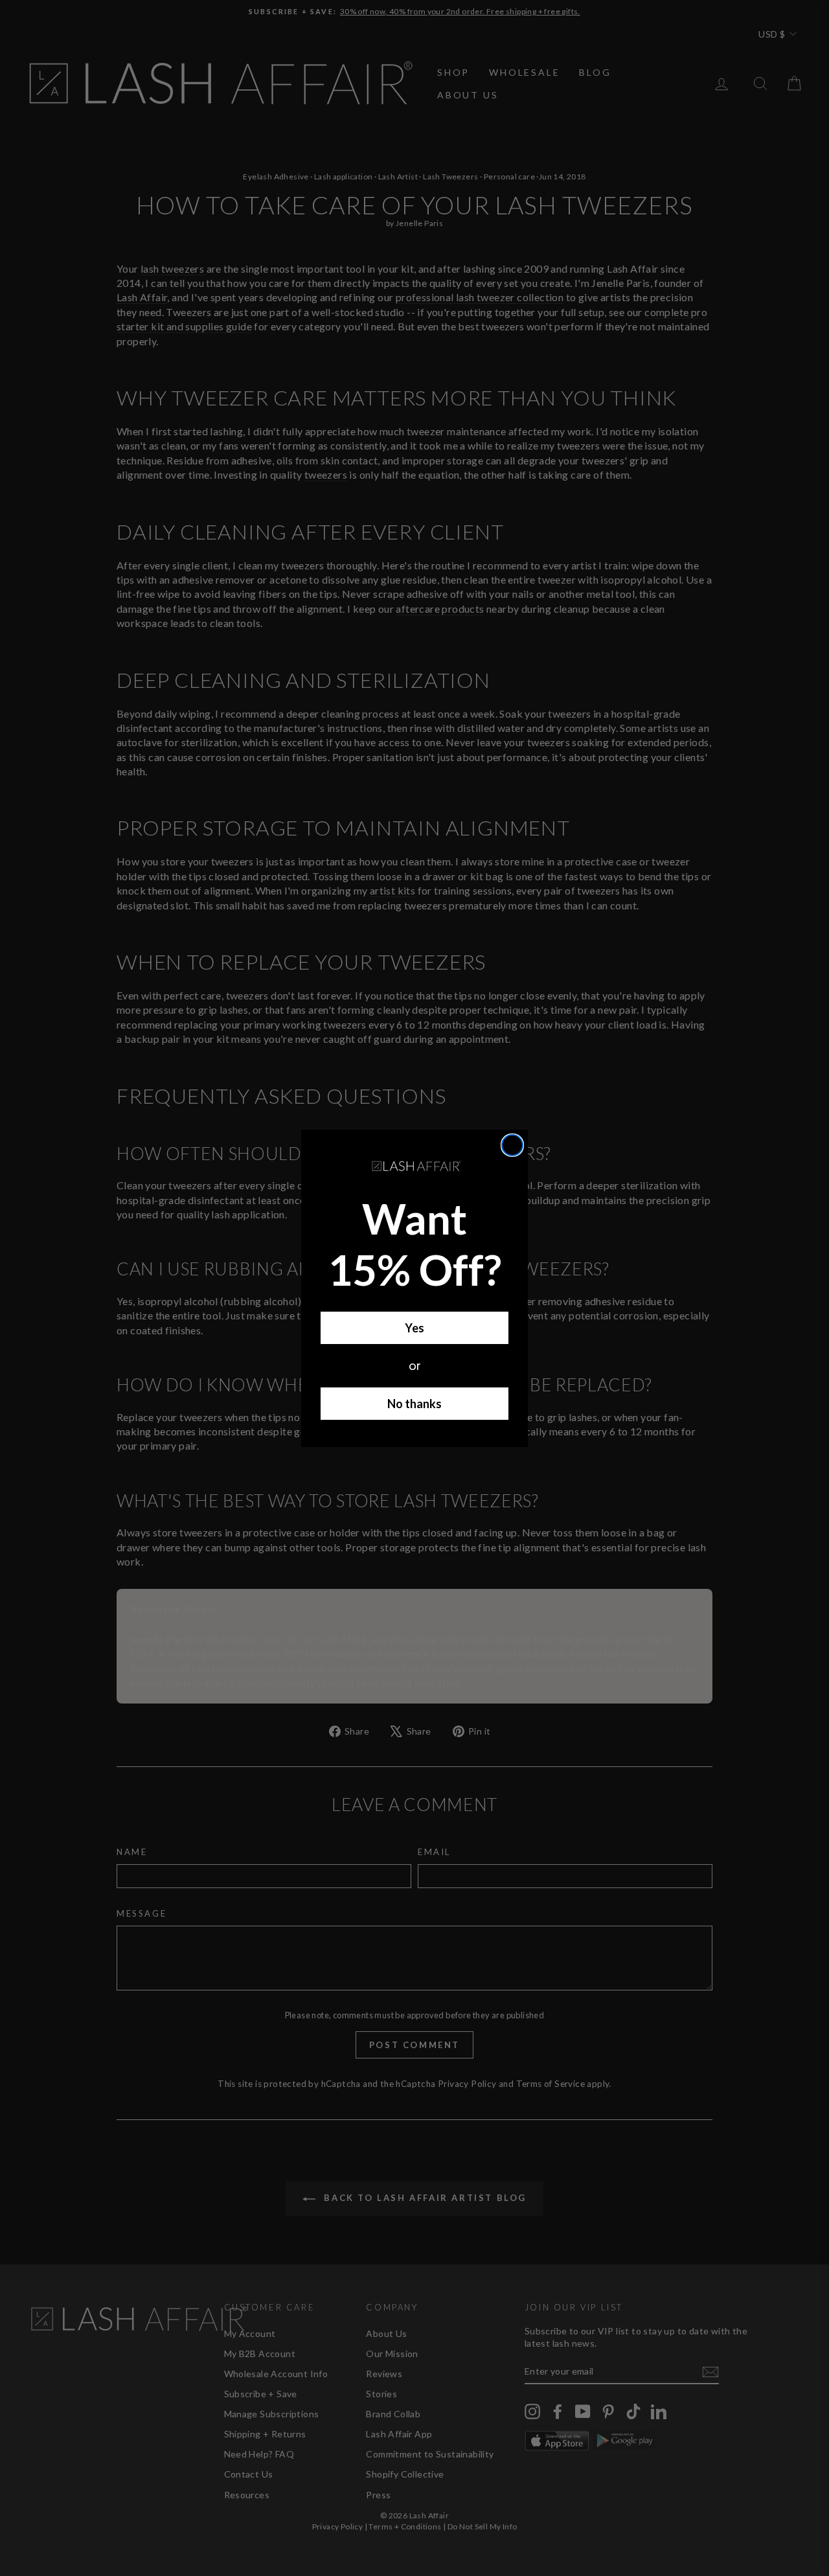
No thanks (414, 1404)
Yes (414, 1328)
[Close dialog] (512, 1145)
